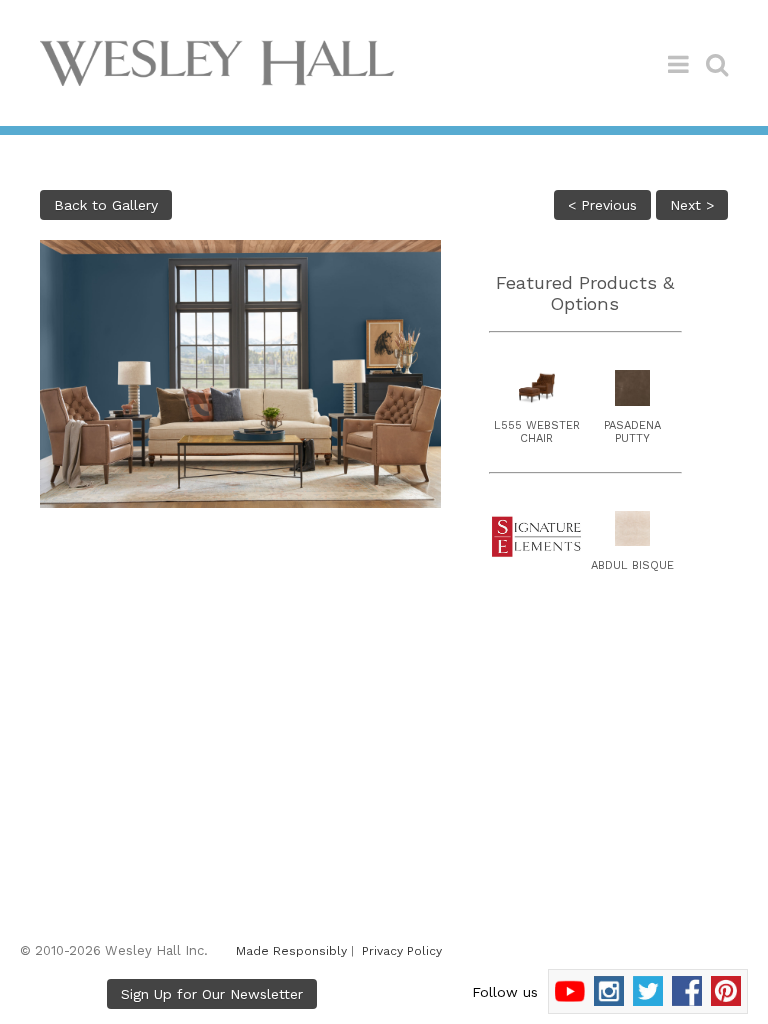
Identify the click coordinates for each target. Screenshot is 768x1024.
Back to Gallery (106, 205)
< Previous (602, 205)
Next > (692, 205)
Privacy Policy (402, 951)
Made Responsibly (291, 951)
